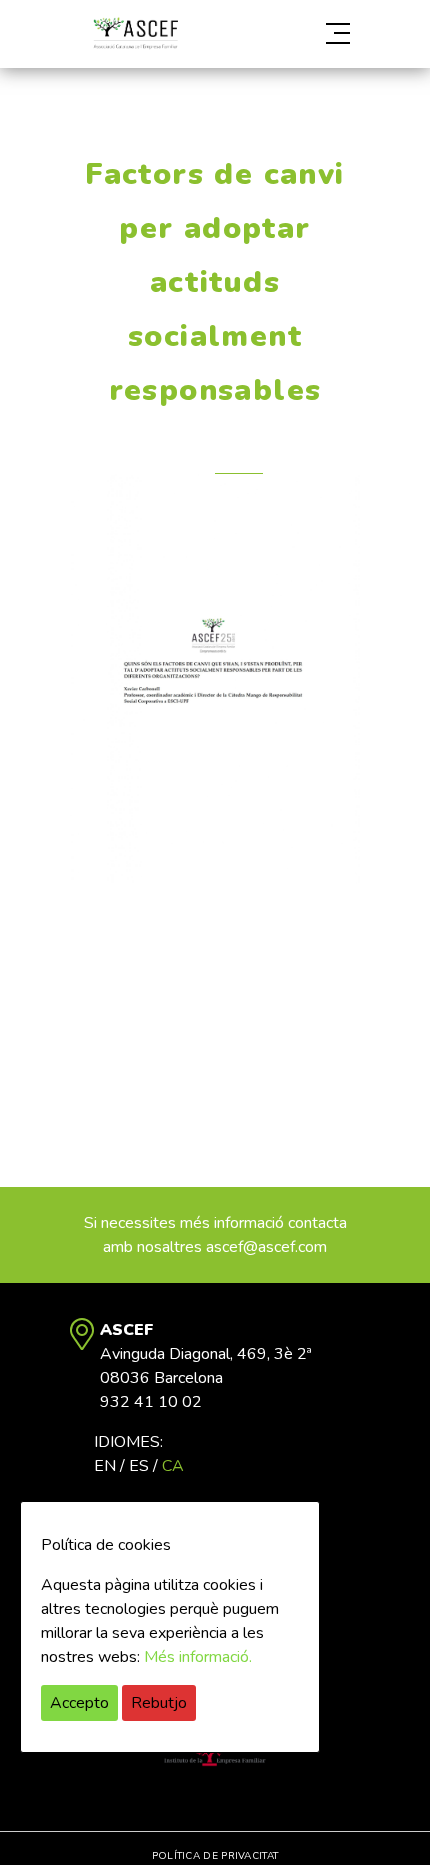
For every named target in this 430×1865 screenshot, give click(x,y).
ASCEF (135, 33)
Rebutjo (159, 1703)
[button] (316, 34)
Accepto (79, 1703)
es (139, 1466)
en (105, 1466)
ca (173, 1466)
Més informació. (198, 1657)
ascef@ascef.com (266, 1247)
